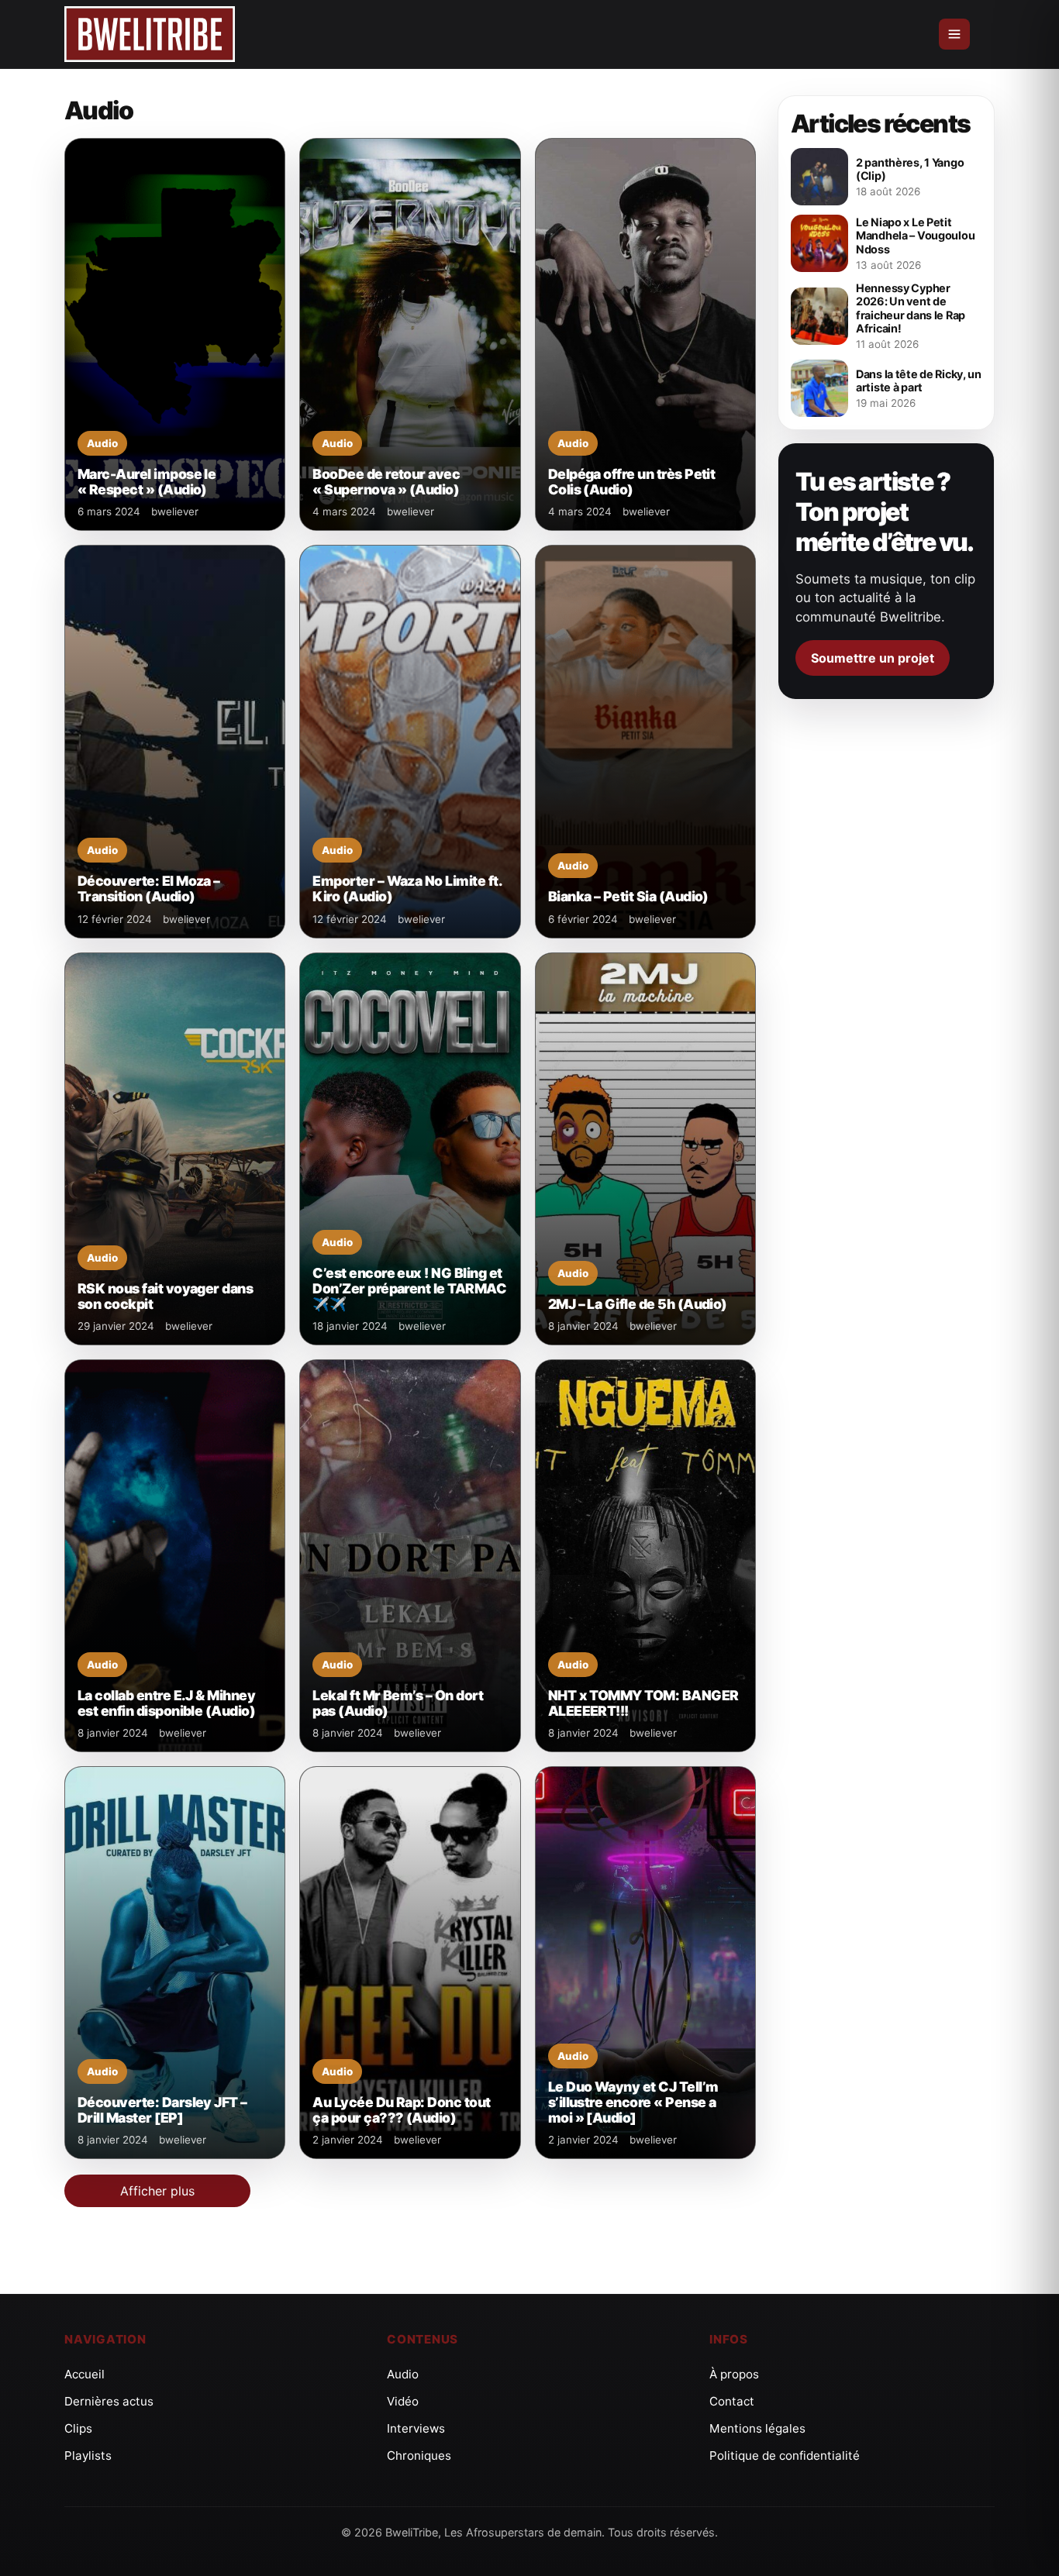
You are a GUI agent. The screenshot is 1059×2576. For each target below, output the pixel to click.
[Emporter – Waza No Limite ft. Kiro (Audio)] (410, 741)
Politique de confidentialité (785, 2455)
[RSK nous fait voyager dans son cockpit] (175, 1149)
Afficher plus (157, 2191)
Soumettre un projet (873, 658)
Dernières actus (109, 2401)
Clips (78, 2428)
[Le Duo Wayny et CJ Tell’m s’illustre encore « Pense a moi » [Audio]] (645, 1963)
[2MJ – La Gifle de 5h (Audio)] (645, 1149)
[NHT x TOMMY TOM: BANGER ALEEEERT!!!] (645, 1556)
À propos (734, 2374)
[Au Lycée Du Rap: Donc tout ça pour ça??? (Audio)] (410, 1963)
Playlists (88, 2455)
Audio (403, 2374)
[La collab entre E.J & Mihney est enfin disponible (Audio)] (175, 1556)
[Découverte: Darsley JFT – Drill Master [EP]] (175, 1963)
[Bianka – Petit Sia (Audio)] (645, 741)
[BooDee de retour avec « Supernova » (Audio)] (410, 334)
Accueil (85, 2374)
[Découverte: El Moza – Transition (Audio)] (175, 741)
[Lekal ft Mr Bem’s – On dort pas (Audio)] (410, 1556)
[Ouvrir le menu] (954, 34)
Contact (732, 2401)
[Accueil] (150, 34)
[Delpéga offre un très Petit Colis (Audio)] (645, 334)
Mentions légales (757, 2428)
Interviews (416, 2428)
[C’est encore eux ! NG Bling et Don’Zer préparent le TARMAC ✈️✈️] (410, 1149)
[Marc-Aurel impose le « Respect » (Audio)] (175, 334)
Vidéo (403, 2401)
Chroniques (419, 2455)
